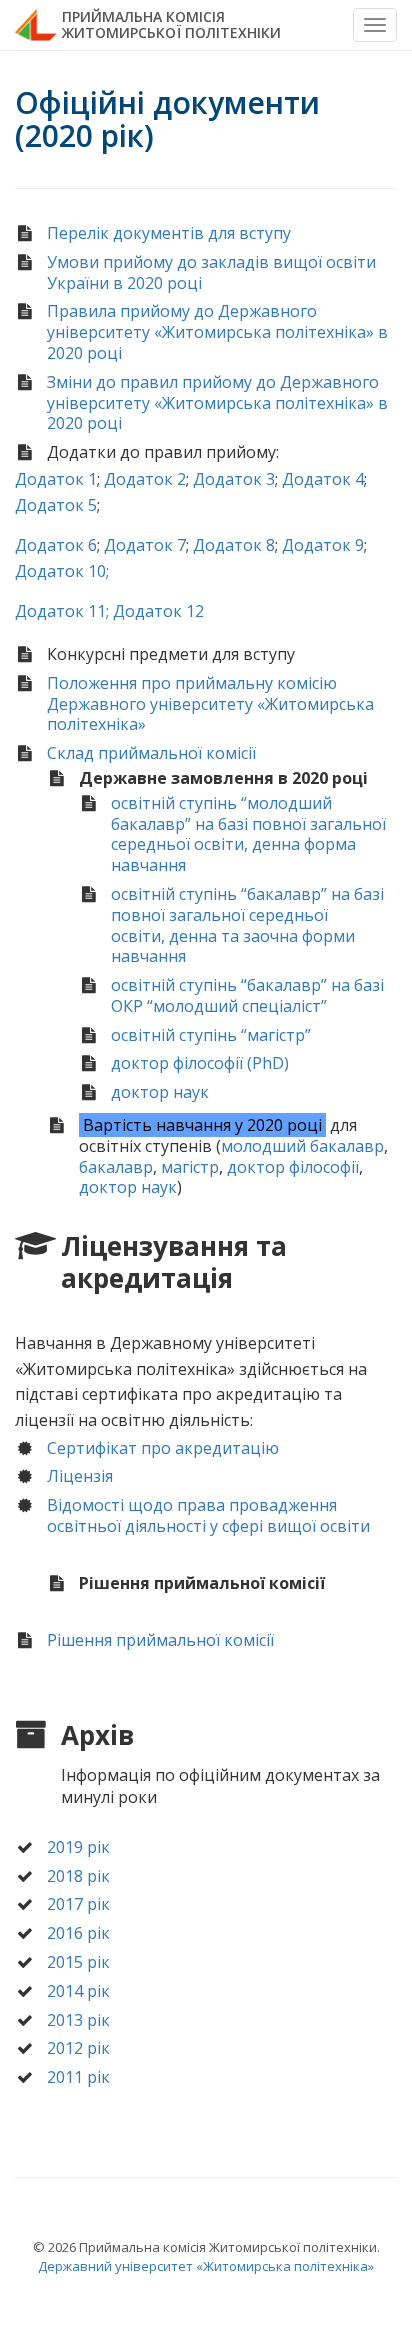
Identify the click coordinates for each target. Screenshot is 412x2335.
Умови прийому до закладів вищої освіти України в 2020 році (211, 272)
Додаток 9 (323, 545)
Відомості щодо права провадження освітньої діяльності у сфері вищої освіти (208, 1515)
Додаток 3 (234, 479)
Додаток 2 (145, 479)
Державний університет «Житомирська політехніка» (206, 2266)
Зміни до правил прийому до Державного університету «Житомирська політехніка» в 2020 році (217, 403)
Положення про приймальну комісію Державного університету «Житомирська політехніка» (210, 704)
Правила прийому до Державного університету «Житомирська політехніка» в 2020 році (217, 332)
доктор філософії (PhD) (200, 1063)
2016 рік (78, 1933)
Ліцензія (80, 1476)
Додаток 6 (56, 545)
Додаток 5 (56, 505)
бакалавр (116, 1167)
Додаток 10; (62, 571)
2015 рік (78, 1962)
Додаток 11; (62, 611)
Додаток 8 (234, 545)
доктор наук (160, 1092)
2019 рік (78, 1847)
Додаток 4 (323, 479)
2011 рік (78, 2077)
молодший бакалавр (302, 1146)
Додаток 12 (158, 611)
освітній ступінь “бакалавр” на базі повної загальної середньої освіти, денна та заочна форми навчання (247, 925)
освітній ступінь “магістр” (211, 1035)
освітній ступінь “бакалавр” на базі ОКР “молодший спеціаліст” (247, 995)
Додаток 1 (56, 479)
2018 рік (78, 1876)
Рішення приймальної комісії (160, 1640)
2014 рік (78, 1991)
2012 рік (78, 2048)
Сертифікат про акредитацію (163, 1448)
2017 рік (78, 1904)
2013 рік (78, 2020)
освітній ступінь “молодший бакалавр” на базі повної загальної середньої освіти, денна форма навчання (248, 834)
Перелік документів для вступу (169, 233)
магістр (190, 1167)
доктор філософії (293, 1167)
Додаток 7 (145, 545)
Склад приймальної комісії (151, 753)
